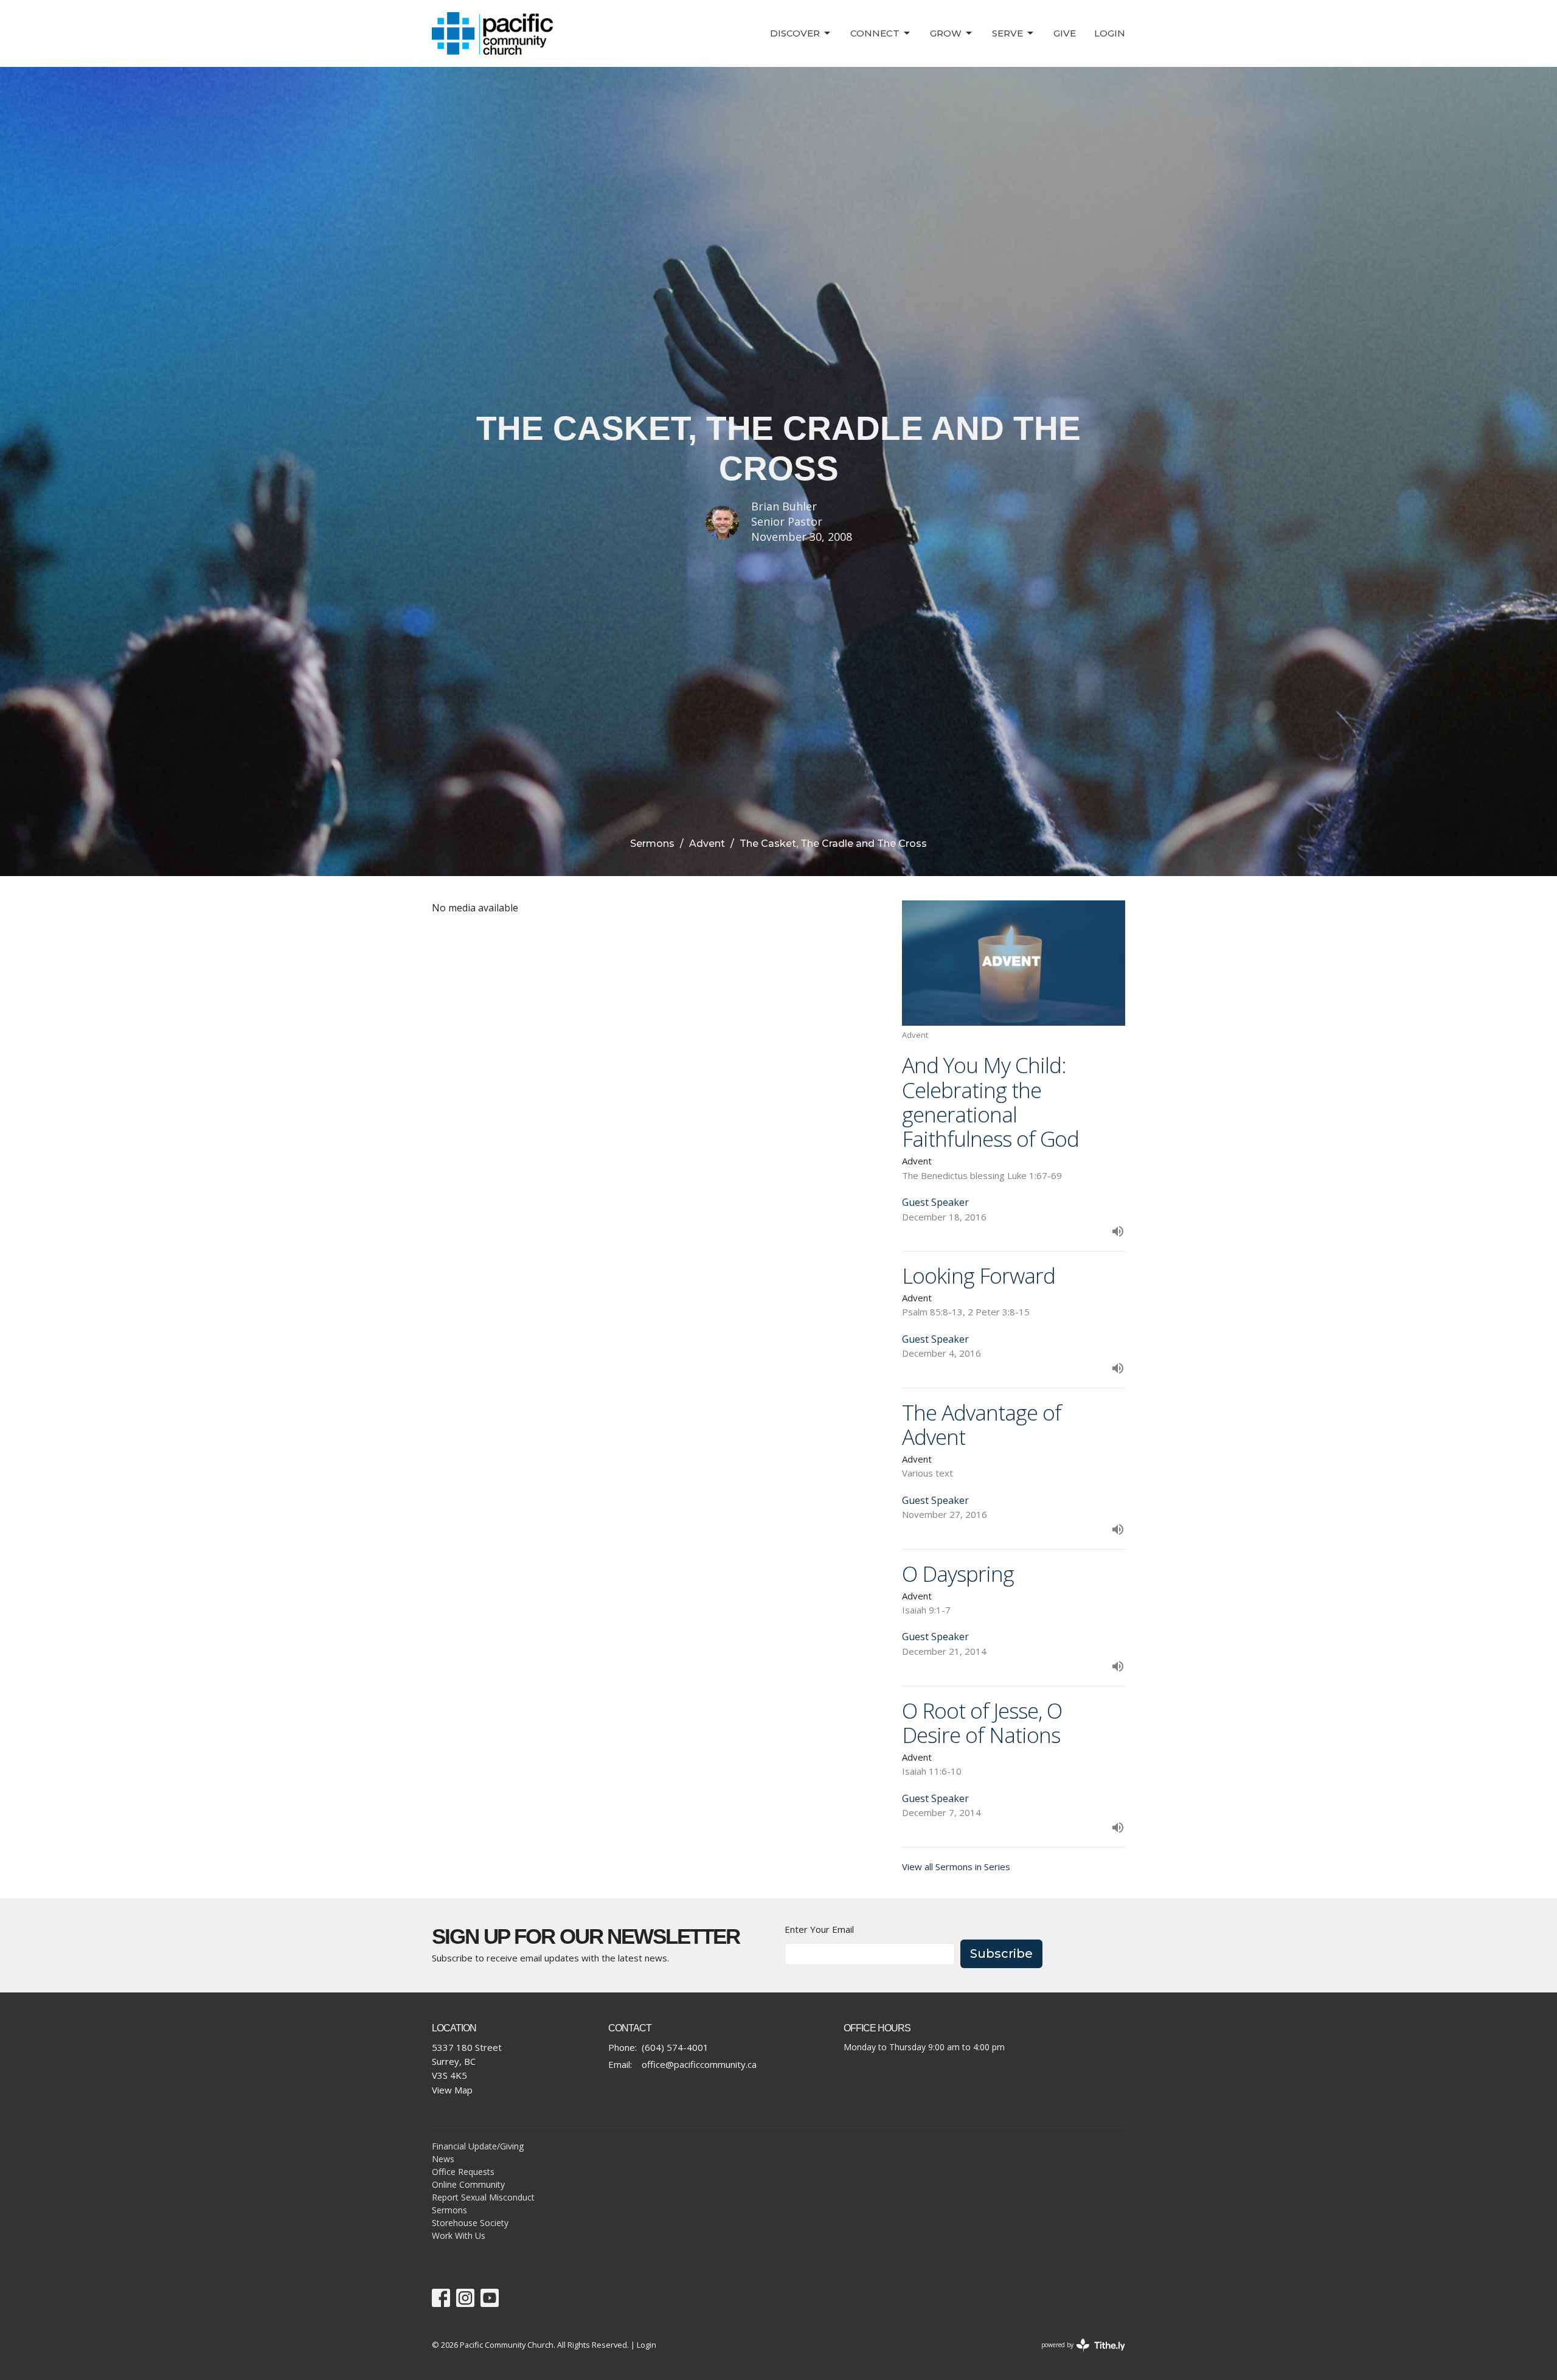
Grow (946, 33)
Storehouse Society (470, 2223)
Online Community (468, 2184)
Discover (795, 33)
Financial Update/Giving (478, 2146)
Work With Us (459, 2236)
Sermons (652, 844)
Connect (875, 33)
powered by (1077, 2355)
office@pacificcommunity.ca (699, 2064)
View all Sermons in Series (956, 1867)
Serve (1007, 33)
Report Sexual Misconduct (483, 2197)
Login (1110, 33)
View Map (452, 2090)
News (443, 2159)
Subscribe (1001, 1954)
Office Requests (463, 2172)
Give (1065, 33)
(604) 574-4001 (675, 2047)
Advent (707, 844)
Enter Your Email (819, 1929)
